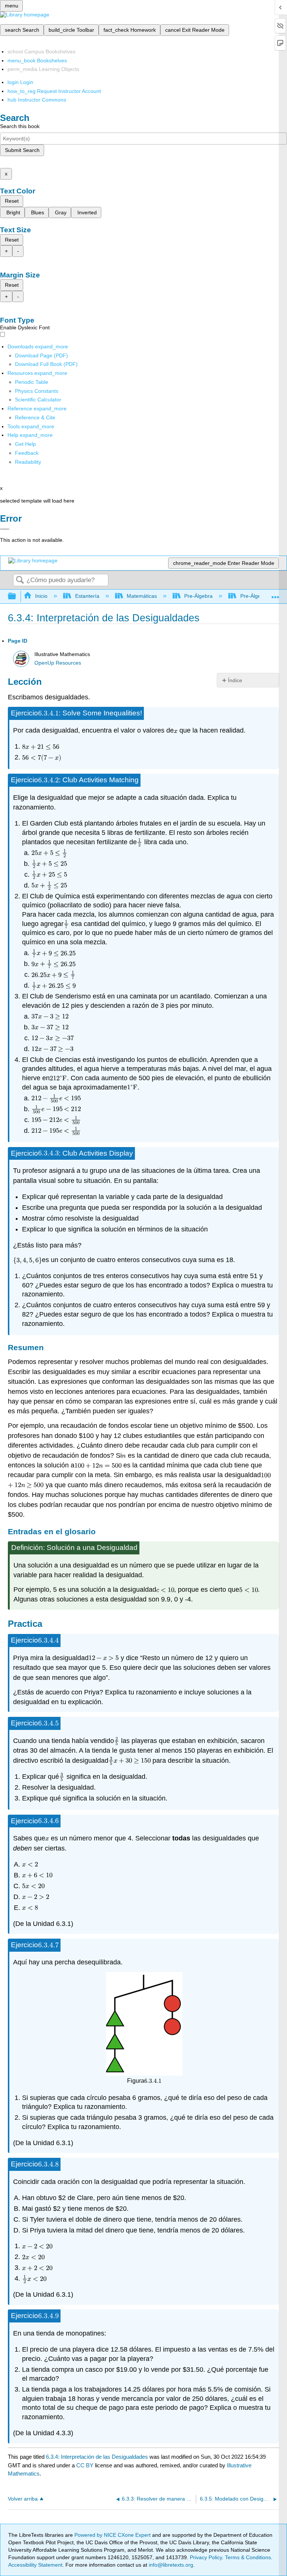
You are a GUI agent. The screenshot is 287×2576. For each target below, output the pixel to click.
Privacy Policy (206, 2557)
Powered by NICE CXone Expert (113, 2535)
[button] (27, 453)
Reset (12, 201)
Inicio (41, 596)
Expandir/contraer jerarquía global (17, 596)
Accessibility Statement (35, 2565)
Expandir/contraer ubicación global (275, 594)
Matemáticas (142, 596)
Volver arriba (23, 2499)
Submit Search (22, 150)
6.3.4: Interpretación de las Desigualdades (97, 2457)
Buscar (20, 580)
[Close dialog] (5, 529)
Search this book (20, 126)
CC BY (86, 2465)
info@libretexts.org (170, 2565)
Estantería (87, 596)
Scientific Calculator (38, 400)
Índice (235, 680)
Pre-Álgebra (198, 596)
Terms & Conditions (248, 2557)
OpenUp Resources (58, 663)
